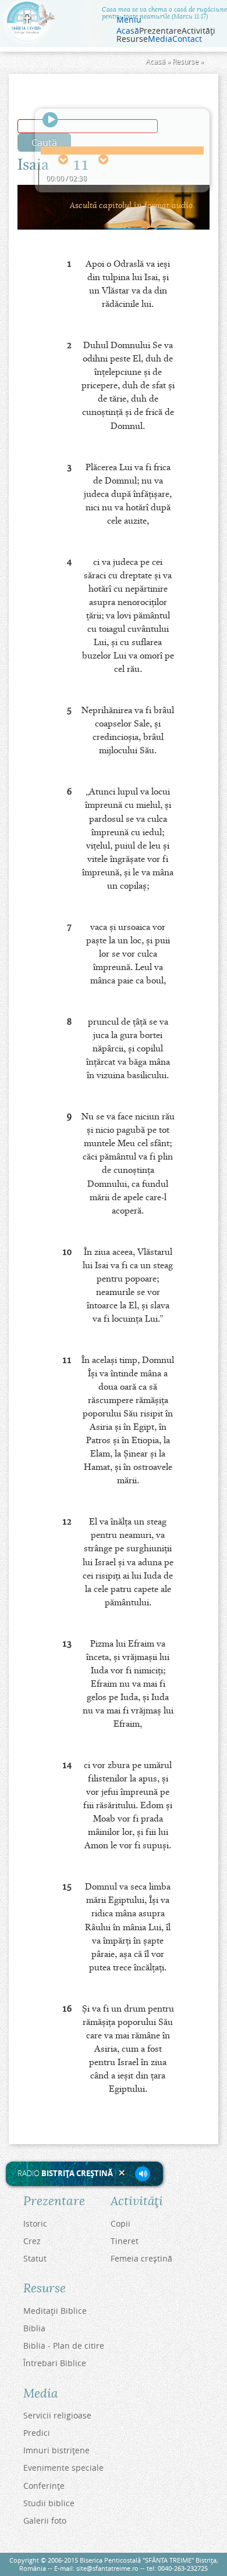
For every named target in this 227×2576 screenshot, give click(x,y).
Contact (187, 39)
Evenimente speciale (63, 2468)
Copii (120, 2223)
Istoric (35, 2223)
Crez (32, 2241)
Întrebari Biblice (55, 2363)
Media (160, 39)
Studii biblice (49, 2503)
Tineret (125, 2241)
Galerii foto (45, 2520)
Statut (35, 2258)
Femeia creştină (141, 2258)
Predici (37, 2433)
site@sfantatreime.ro (107, 2568)
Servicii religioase (57, 2415)
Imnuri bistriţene (56, 2450)
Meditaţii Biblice (55, 2311)
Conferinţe (44, 2486)
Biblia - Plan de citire (64, 2346)
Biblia (34, 2328)
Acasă (128, 31)
